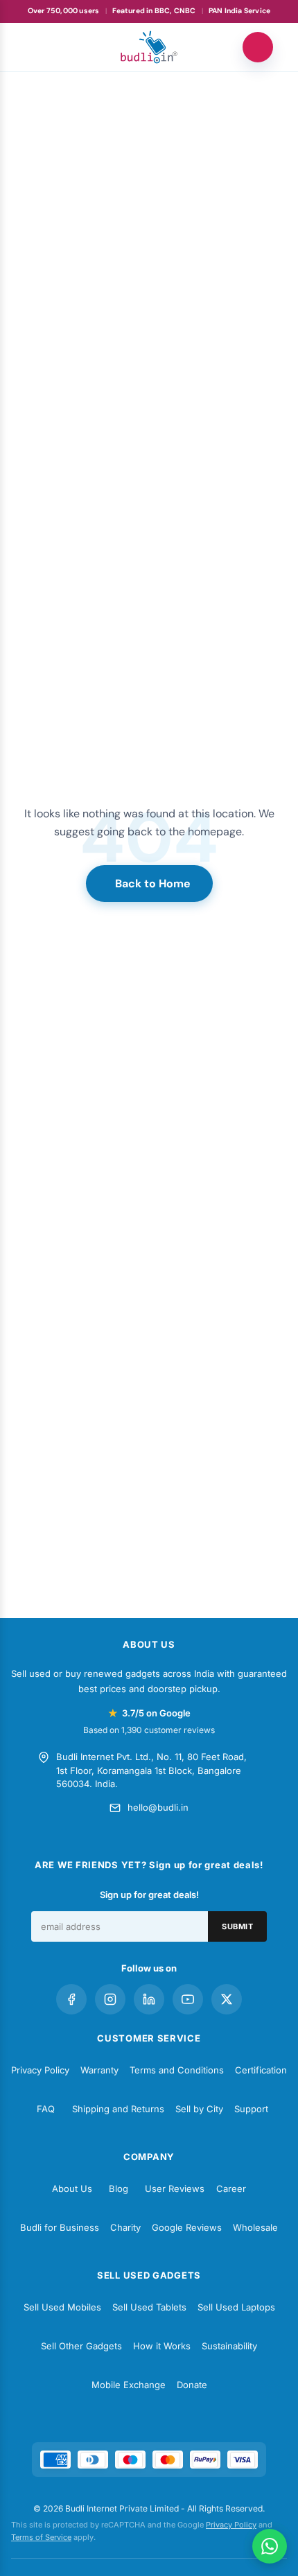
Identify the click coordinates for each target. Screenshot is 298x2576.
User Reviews (175, 2188)
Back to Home (153, 884)
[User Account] (258, 47)
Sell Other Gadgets (81, 2346)
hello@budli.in (158, 1807)
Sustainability (229, 2346)
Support (251, 2109)
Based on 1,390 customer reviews (149, 1730)
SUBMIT (237, 1926)
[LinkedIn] (149, 1999)
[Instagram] (110, 1999)
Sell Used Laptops (236, 2307)
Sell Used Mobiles (62, 2307)
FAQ (46, 2109)
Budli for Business (60, 2227)
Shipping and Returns (118, 2109)
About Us (72, 2188)
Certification (261, 2070)
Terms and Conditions (177, 2070)
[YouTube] (188, 1999)
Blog (119, 2188)
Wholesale (255, 2227)
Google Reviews (187, 2227)
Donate (192, 2385)
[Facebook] (71, 1999)
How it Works (162, 2346)
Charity (125, 2227)
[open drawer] (40, 47)
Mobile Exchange (129, 2385)
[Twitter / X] (227, 1999)
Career (231, 2188)
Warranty (99, 2070)
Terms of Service (41, 2537)
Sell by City (199, 2109)
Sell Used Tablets (149, 2307)
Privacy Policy (40, 2070)
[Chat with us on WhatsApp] (270, 2546)
